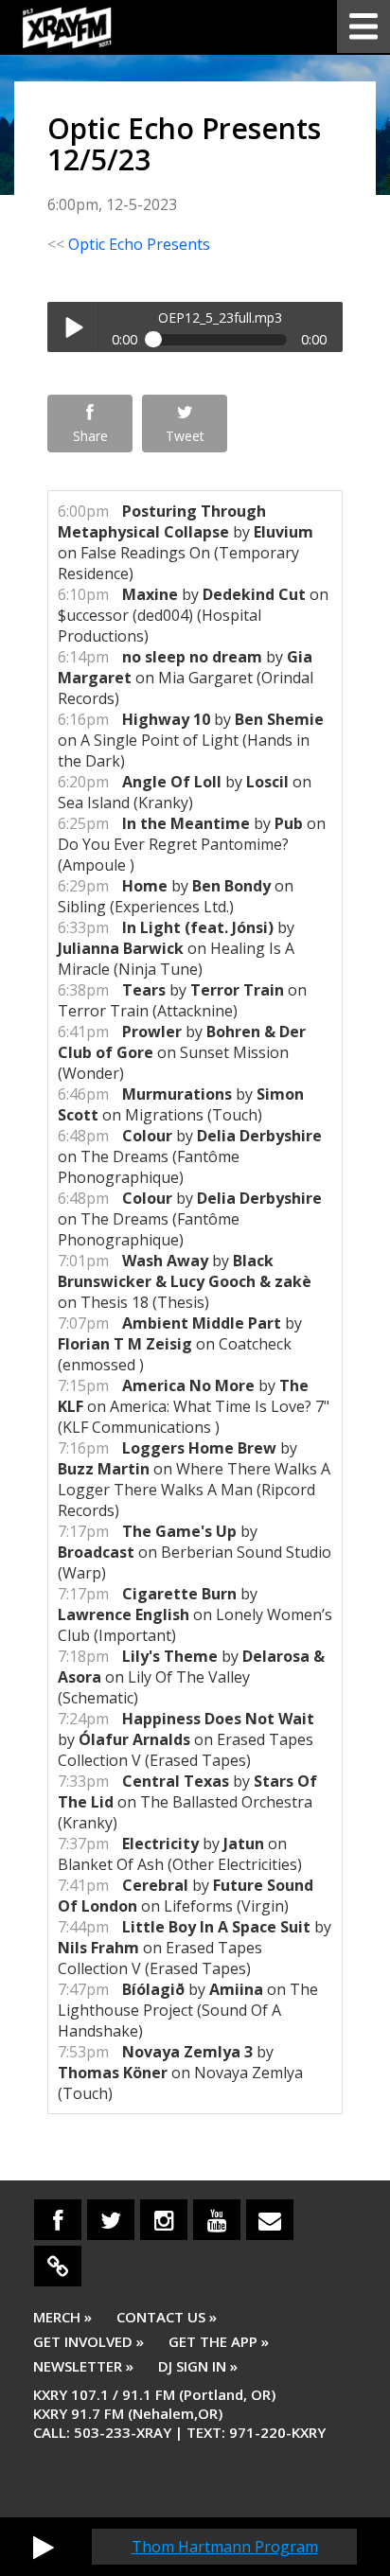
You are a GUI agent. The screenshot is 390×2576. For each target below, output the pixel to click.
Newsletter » (83, 2366)
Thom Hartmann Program (225, 2547)
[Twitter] (111, 2220)
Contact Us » (167, 2317)
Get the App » (219, 2341)
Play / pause (72, 327)
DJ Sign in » (198, 2366)
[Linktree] (58, 2266)
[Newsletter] (270, 2220)
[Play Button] (44, 2547)
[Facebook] (58, 2220)
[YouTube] (217, 2220)
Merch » (62, 2317)
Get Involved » (89, 2341)
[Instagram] (164, 2220)
